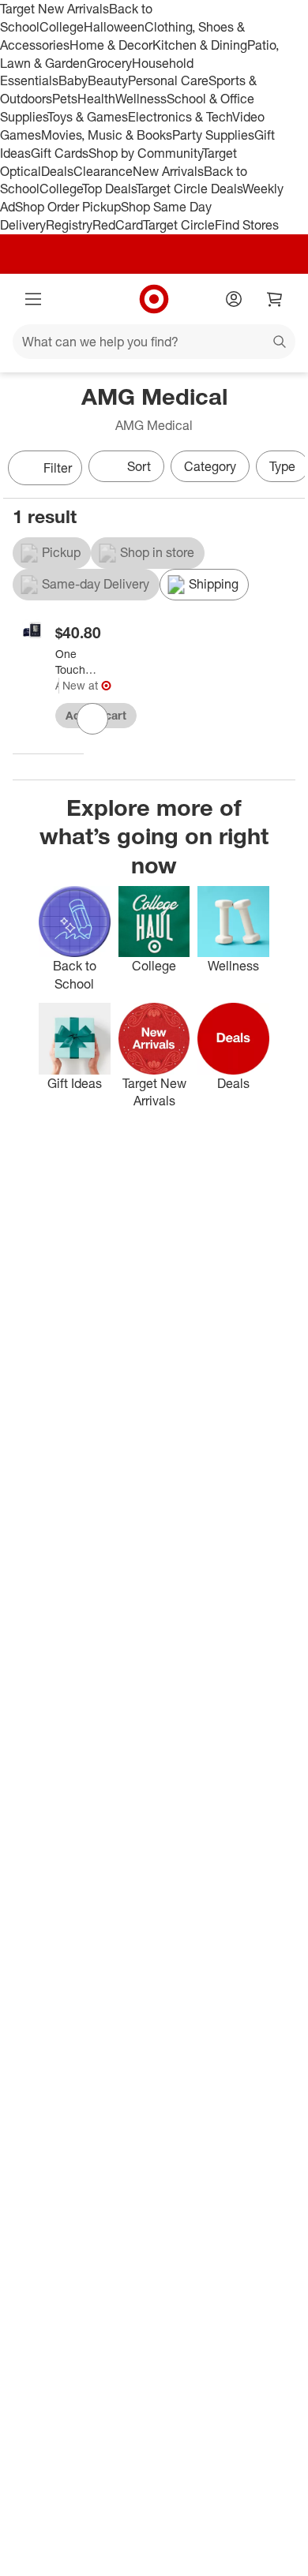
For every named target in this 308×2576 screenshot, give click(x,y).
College (62, 27)
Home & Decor (111, 45)
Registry (69, 225)
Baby (73, 80)
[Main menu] (33, 299)
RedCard (118, 225)
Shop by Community (145, 153)
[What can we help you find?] (154, 342)
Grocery (109, 63)
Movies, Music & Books (107, 135)
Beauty (108, 80)
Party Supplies (213, 135)
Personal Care (168, 80)
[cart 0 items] (275, 299)
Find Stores (247, 225)
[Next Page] (289, 469)
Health (96, 99)
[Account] (234, 299)
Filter (58, 468)
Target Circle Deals (189, 189)
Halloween (114, 27)
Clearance (103, 171)
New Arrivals (168, 171)
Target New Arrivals (54, 9)
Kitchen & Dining (200, 45)
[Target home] (154, 299)
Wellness (141, 99)
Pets (65, 99)
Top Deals (109, 189)
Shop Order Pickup (68, 207)
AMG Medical (57, 685)
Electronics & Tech (180, 117)
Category (210, 466)
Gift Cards (60, 153)
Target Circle (179, 225)
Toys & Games (88, 117)
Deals (57, 171)
